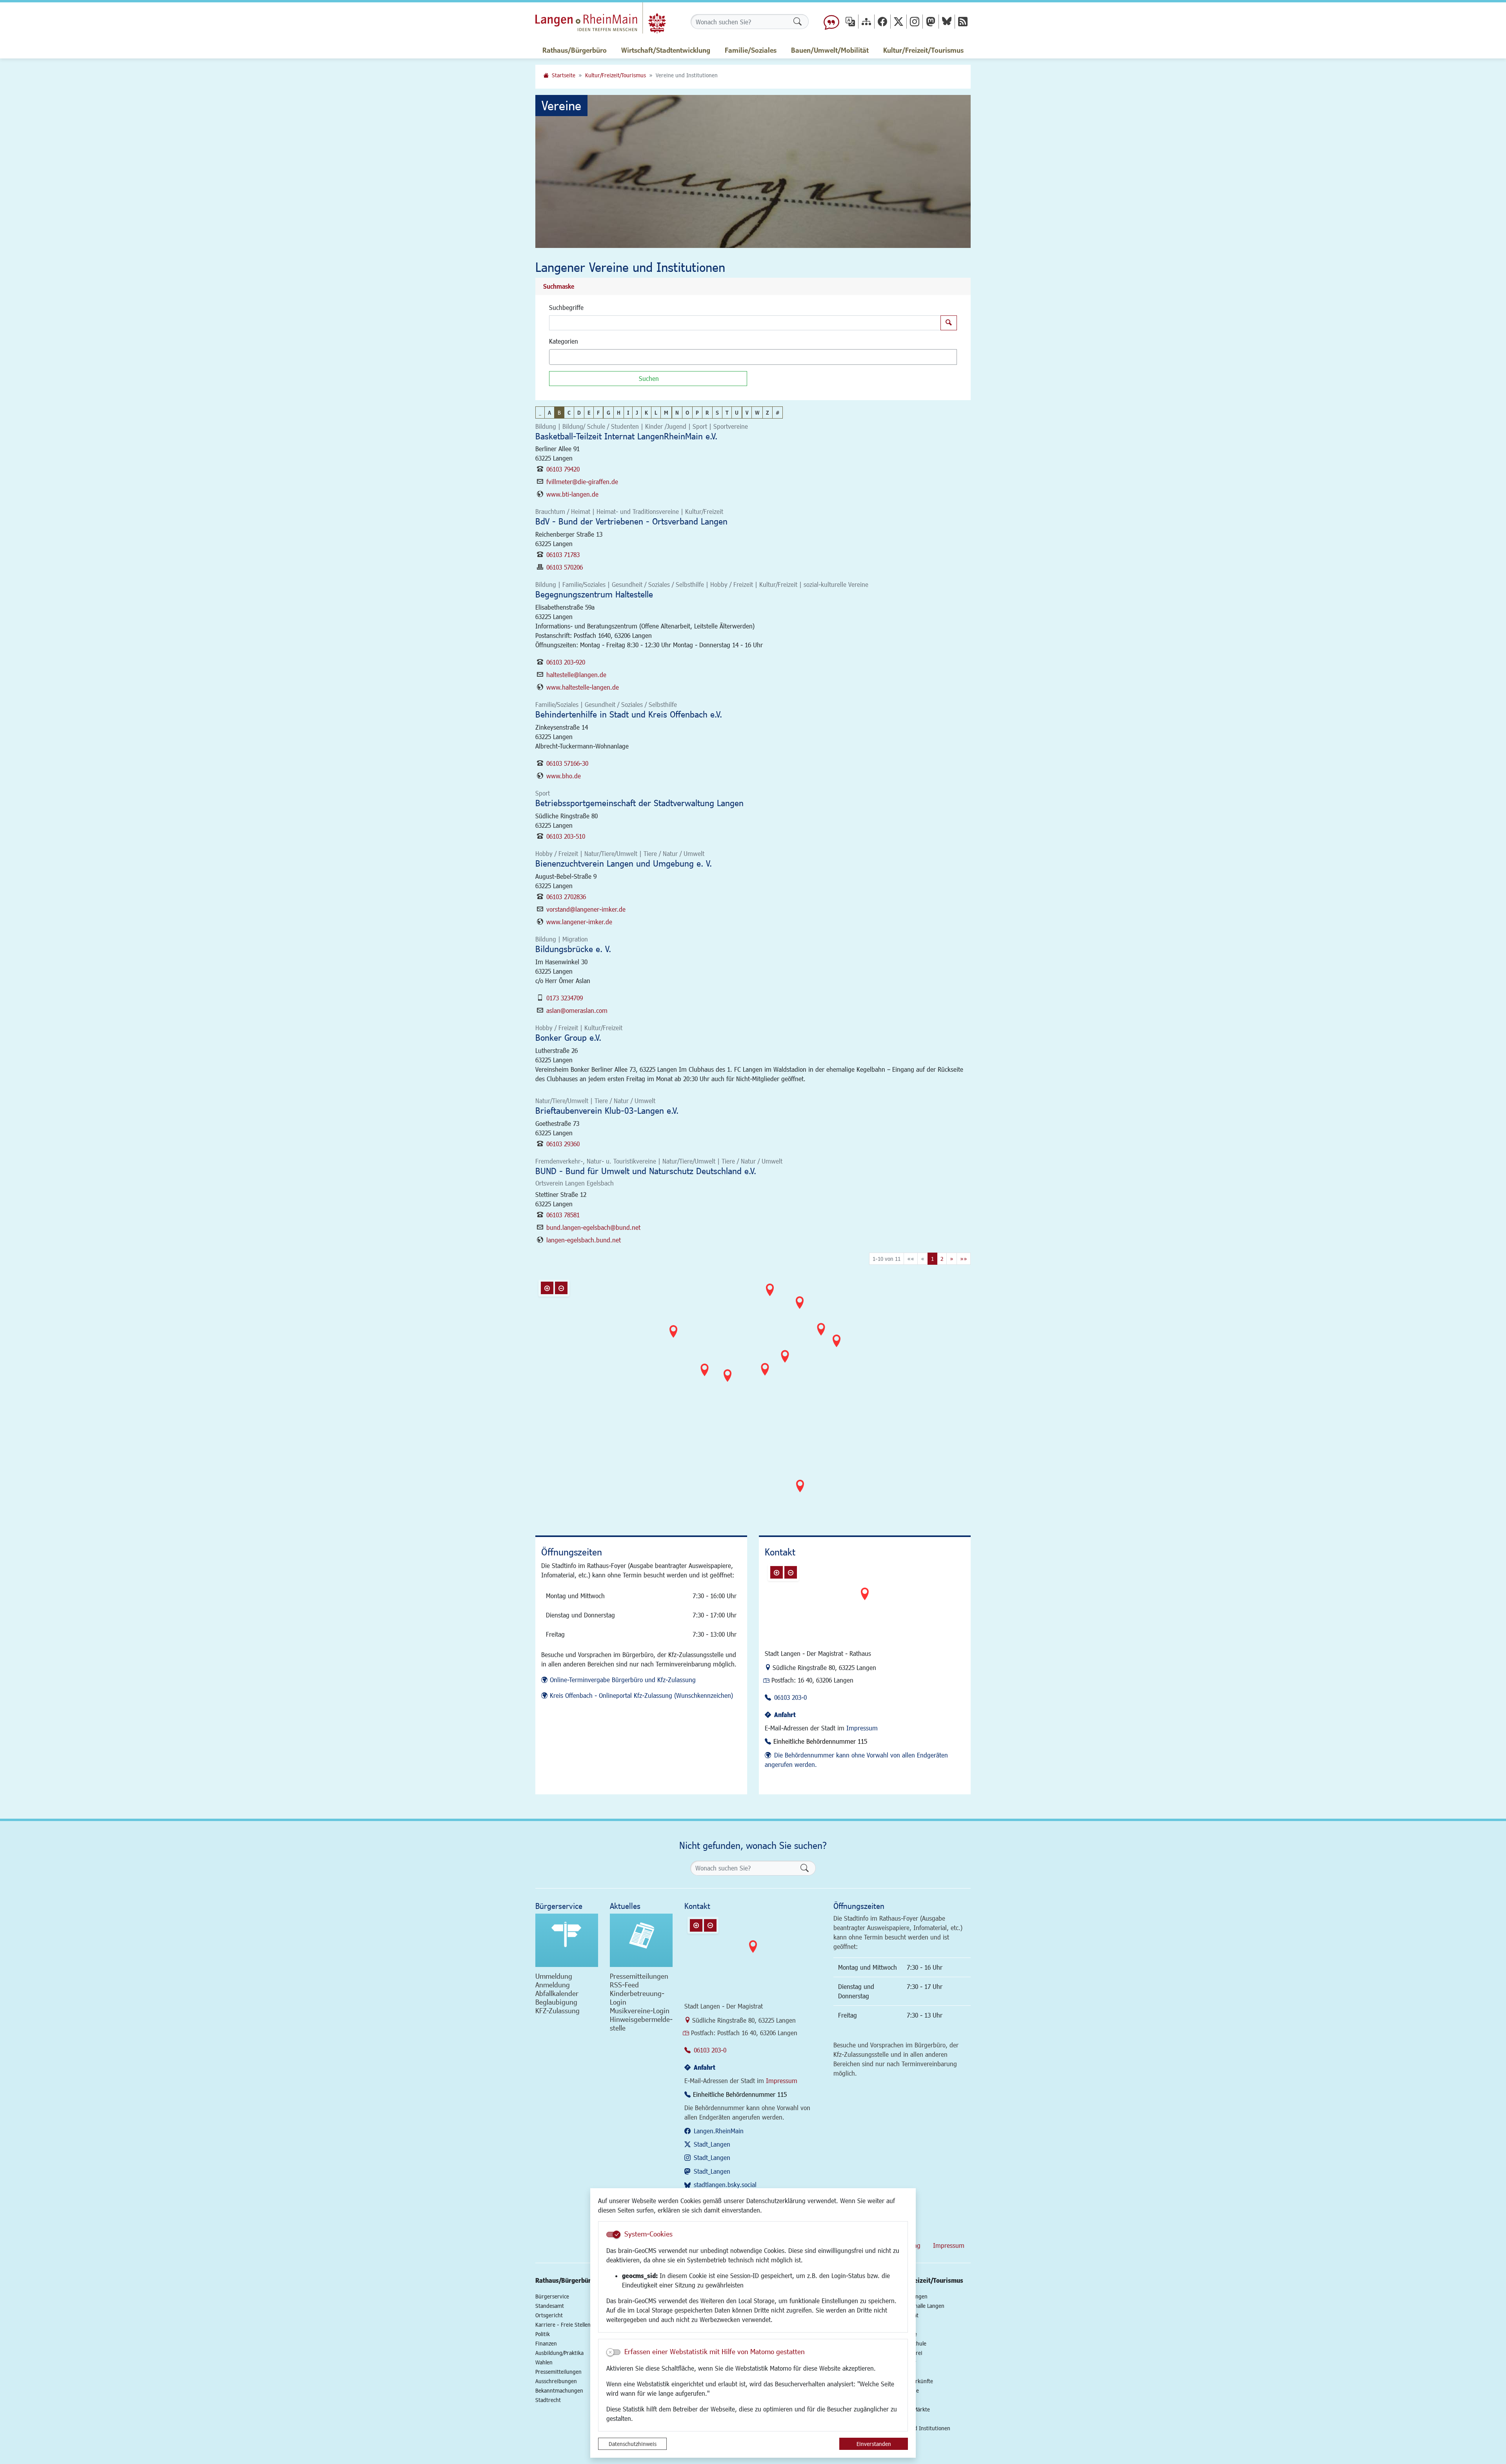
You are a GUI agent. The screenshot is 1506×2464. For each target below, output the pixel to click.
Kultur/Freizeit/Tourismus (616, 75)
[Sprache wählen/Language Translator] (850, 21)
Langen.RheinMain (719, 2131)
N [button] (677, 412)
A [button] (549, 412)
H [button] (619, 412)
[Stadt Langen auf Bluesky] (947, 21)
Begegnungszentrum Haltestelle (594, 594)
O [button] (687, 412)
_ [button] (540, 412)
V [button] (747, 412)
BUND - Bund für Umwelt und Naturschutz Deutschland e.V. (646, 1171)
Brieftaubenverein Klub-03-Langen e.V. (607, 1110)
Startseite (564, 75)
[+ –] (755, 1394)
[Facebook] (882, 21)
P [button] (697, 412)
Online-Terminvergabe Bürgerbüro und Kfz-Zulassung (623, 1680)
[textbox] (565, 357)
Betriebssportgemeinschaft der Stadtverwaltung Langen (639, 803)
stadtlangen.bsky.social (725, 2184)
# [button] (778, 412)
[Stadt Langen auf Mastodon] (931, 21)
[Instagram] (915, 21)
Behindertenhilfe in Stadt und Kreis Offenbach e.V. (629, 714)
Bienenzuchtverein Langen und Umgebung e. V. (624, 863)
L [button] (656, 412)
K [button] (646, 412)
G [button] (608, 412)
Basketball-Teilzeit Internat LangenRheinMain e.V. (626, 436)
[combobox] (753, 357)
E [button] (589, 412)
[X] (899, 21)
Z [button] (768, 412)
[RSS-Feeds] (963, 21)
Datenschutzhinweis (633, 2444)
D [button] (579, 412)
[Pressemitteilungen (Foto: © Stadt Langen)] (641, 1940)
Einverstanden (874, 2444)
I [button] (628, 412)
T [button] (727, 412)
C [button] (569, 412)
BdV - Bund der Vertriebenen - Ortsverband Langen (631, 521)
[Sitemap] (866, 21)
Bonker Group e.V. (568, 1037)
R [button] (707, 412)
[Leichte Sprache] (831, 22)
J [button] (637, 412)
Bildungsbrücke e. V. (573, 949)
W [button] (757, 412)
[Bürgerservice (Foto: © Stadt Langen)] (567, 1940)
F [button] (598, 412)
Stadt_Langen (712, 2144)
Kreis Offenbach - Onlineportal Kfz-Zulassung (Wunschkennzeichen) (641, 1695)
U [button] (737, 412)
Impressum (862, 1728)
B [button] (559, 412)
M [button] (666, 412)
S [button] (717, 412)
